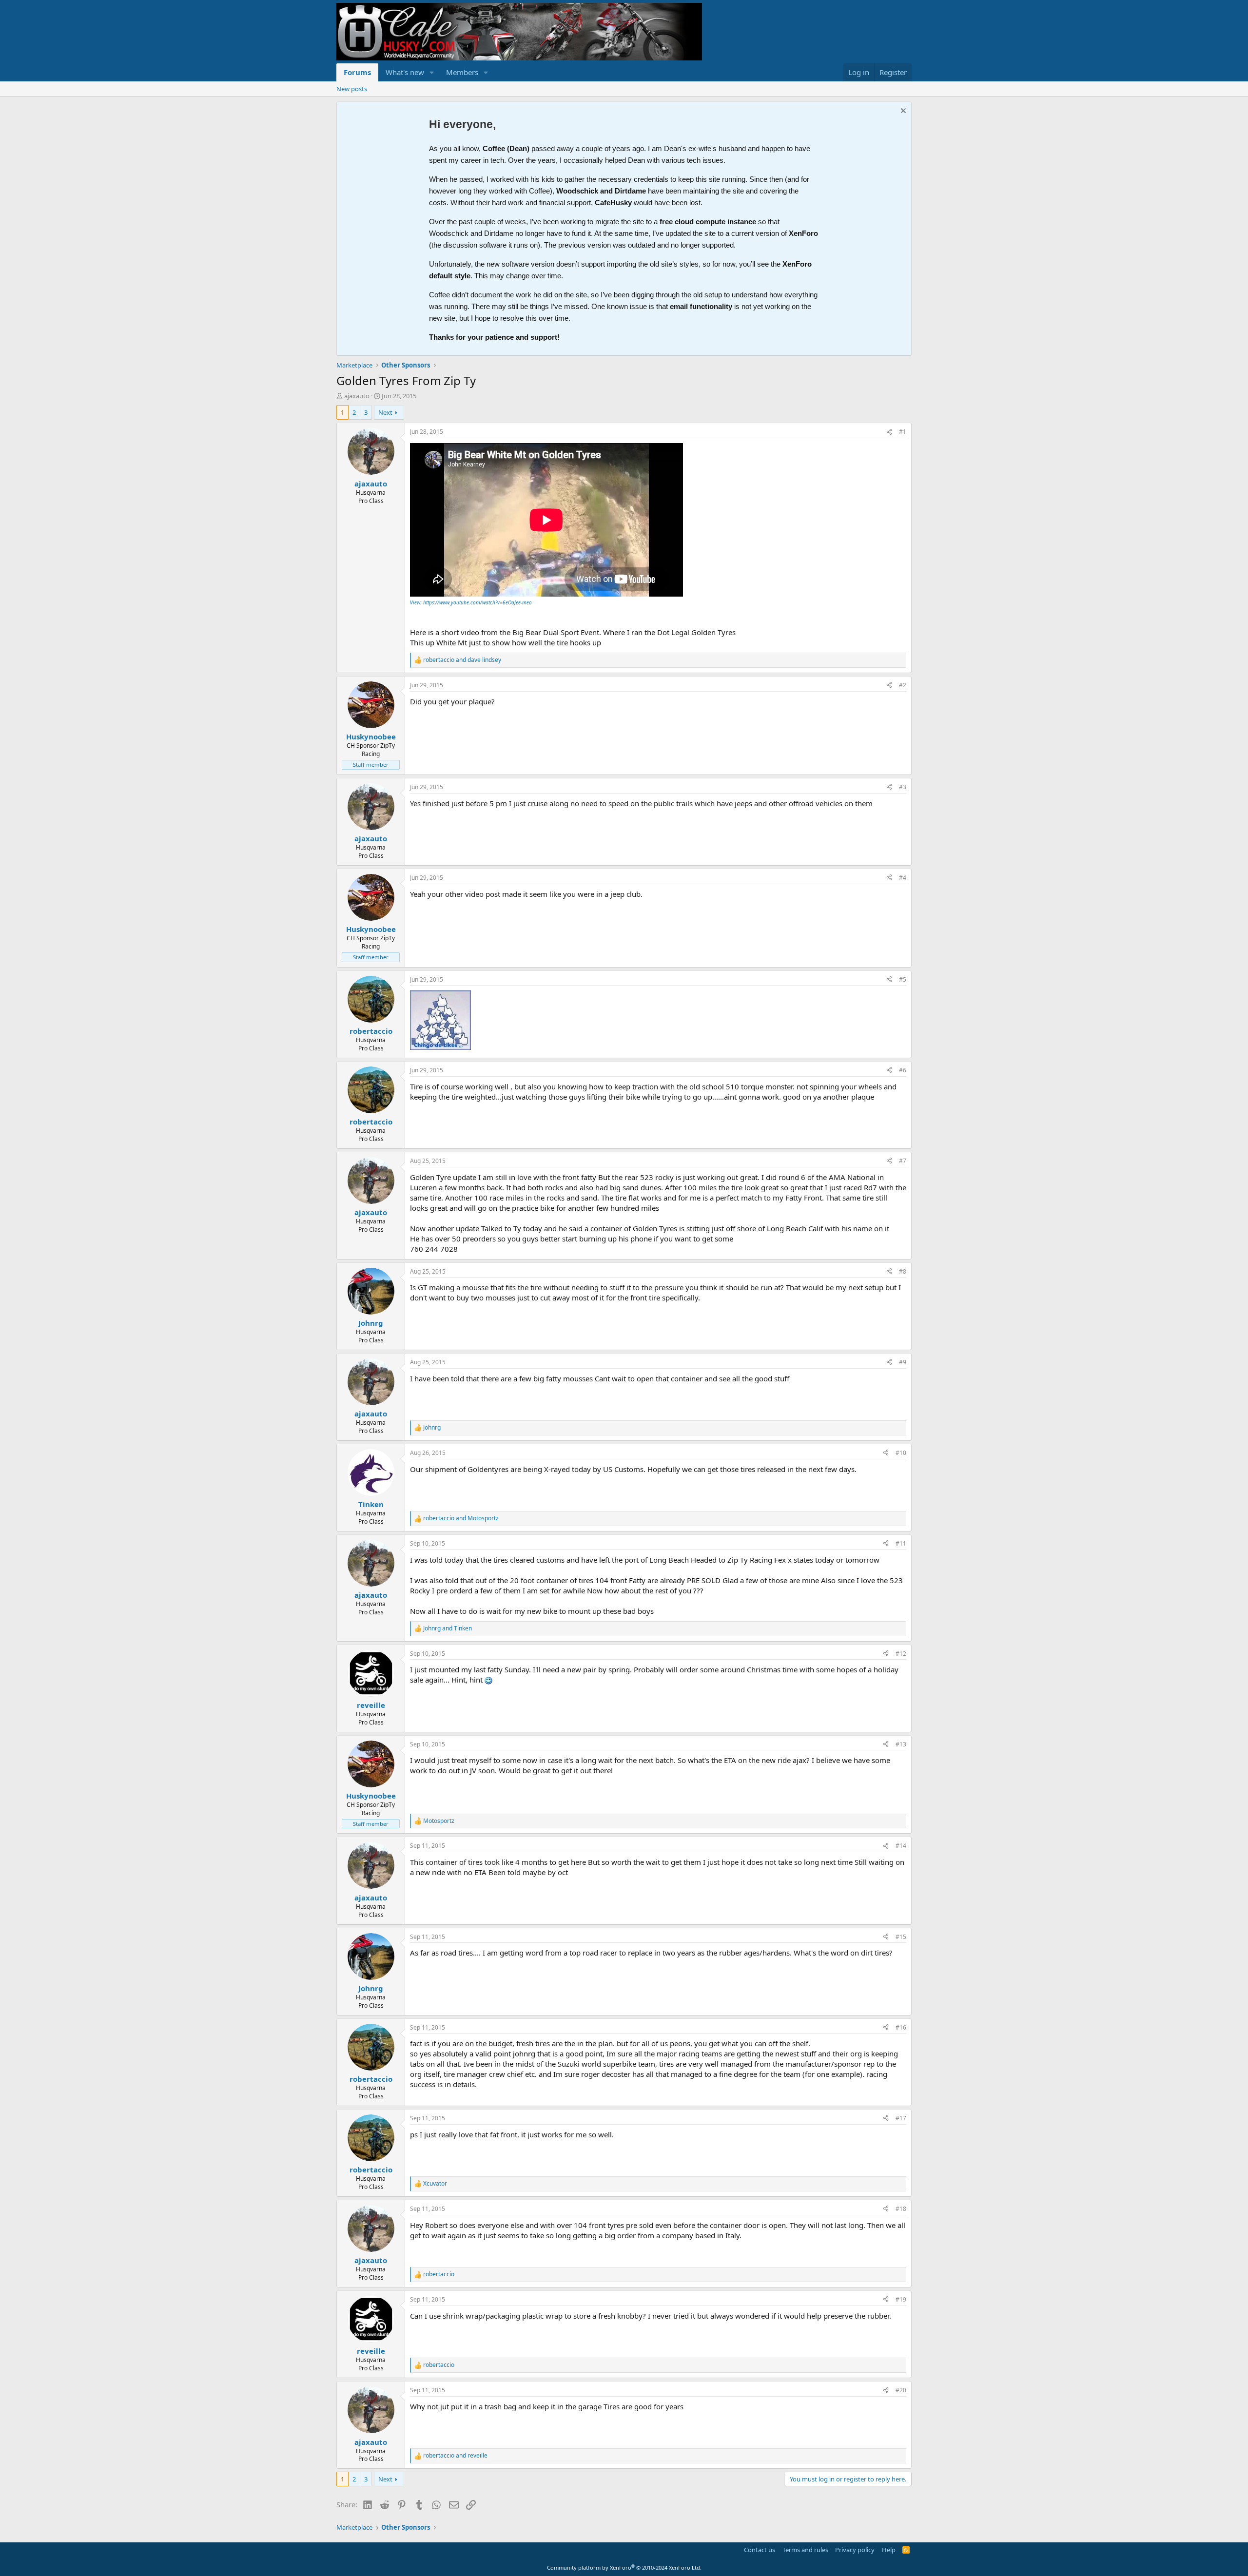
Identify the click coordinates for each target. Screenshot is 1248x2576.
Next (385, 412)
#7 (903, 1161)
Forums (357, 72)
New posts (352, 89)
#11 (901, 1543)
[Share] (889, 432)
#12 (901, 1654)
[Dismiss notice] (902, 112)
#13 (901, 1744)
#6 (903, 1070)
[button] (432, 72)
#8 (903, 1271)
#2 (903, 685)
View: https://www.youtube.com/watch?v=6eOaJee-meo (471, 602)
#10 (901, 1453)
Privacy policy (855, 2550)
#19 (901, 2299)
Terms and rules (805, 2550)
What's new (405, 72)
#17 (901, 2118)
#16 (901, 2027)
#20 (901, 2390)
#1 (903, 432)
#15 (901, 1937)
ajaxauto (357, 396)
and (462, 660)
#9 (903, 1362)
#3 (903, 787)
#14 (901, 1846)
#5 (903, 979)
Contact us (760, 2550)
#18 (901, 2209)
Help (889, 2550)
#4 (903, 878)
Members (462, 72)
